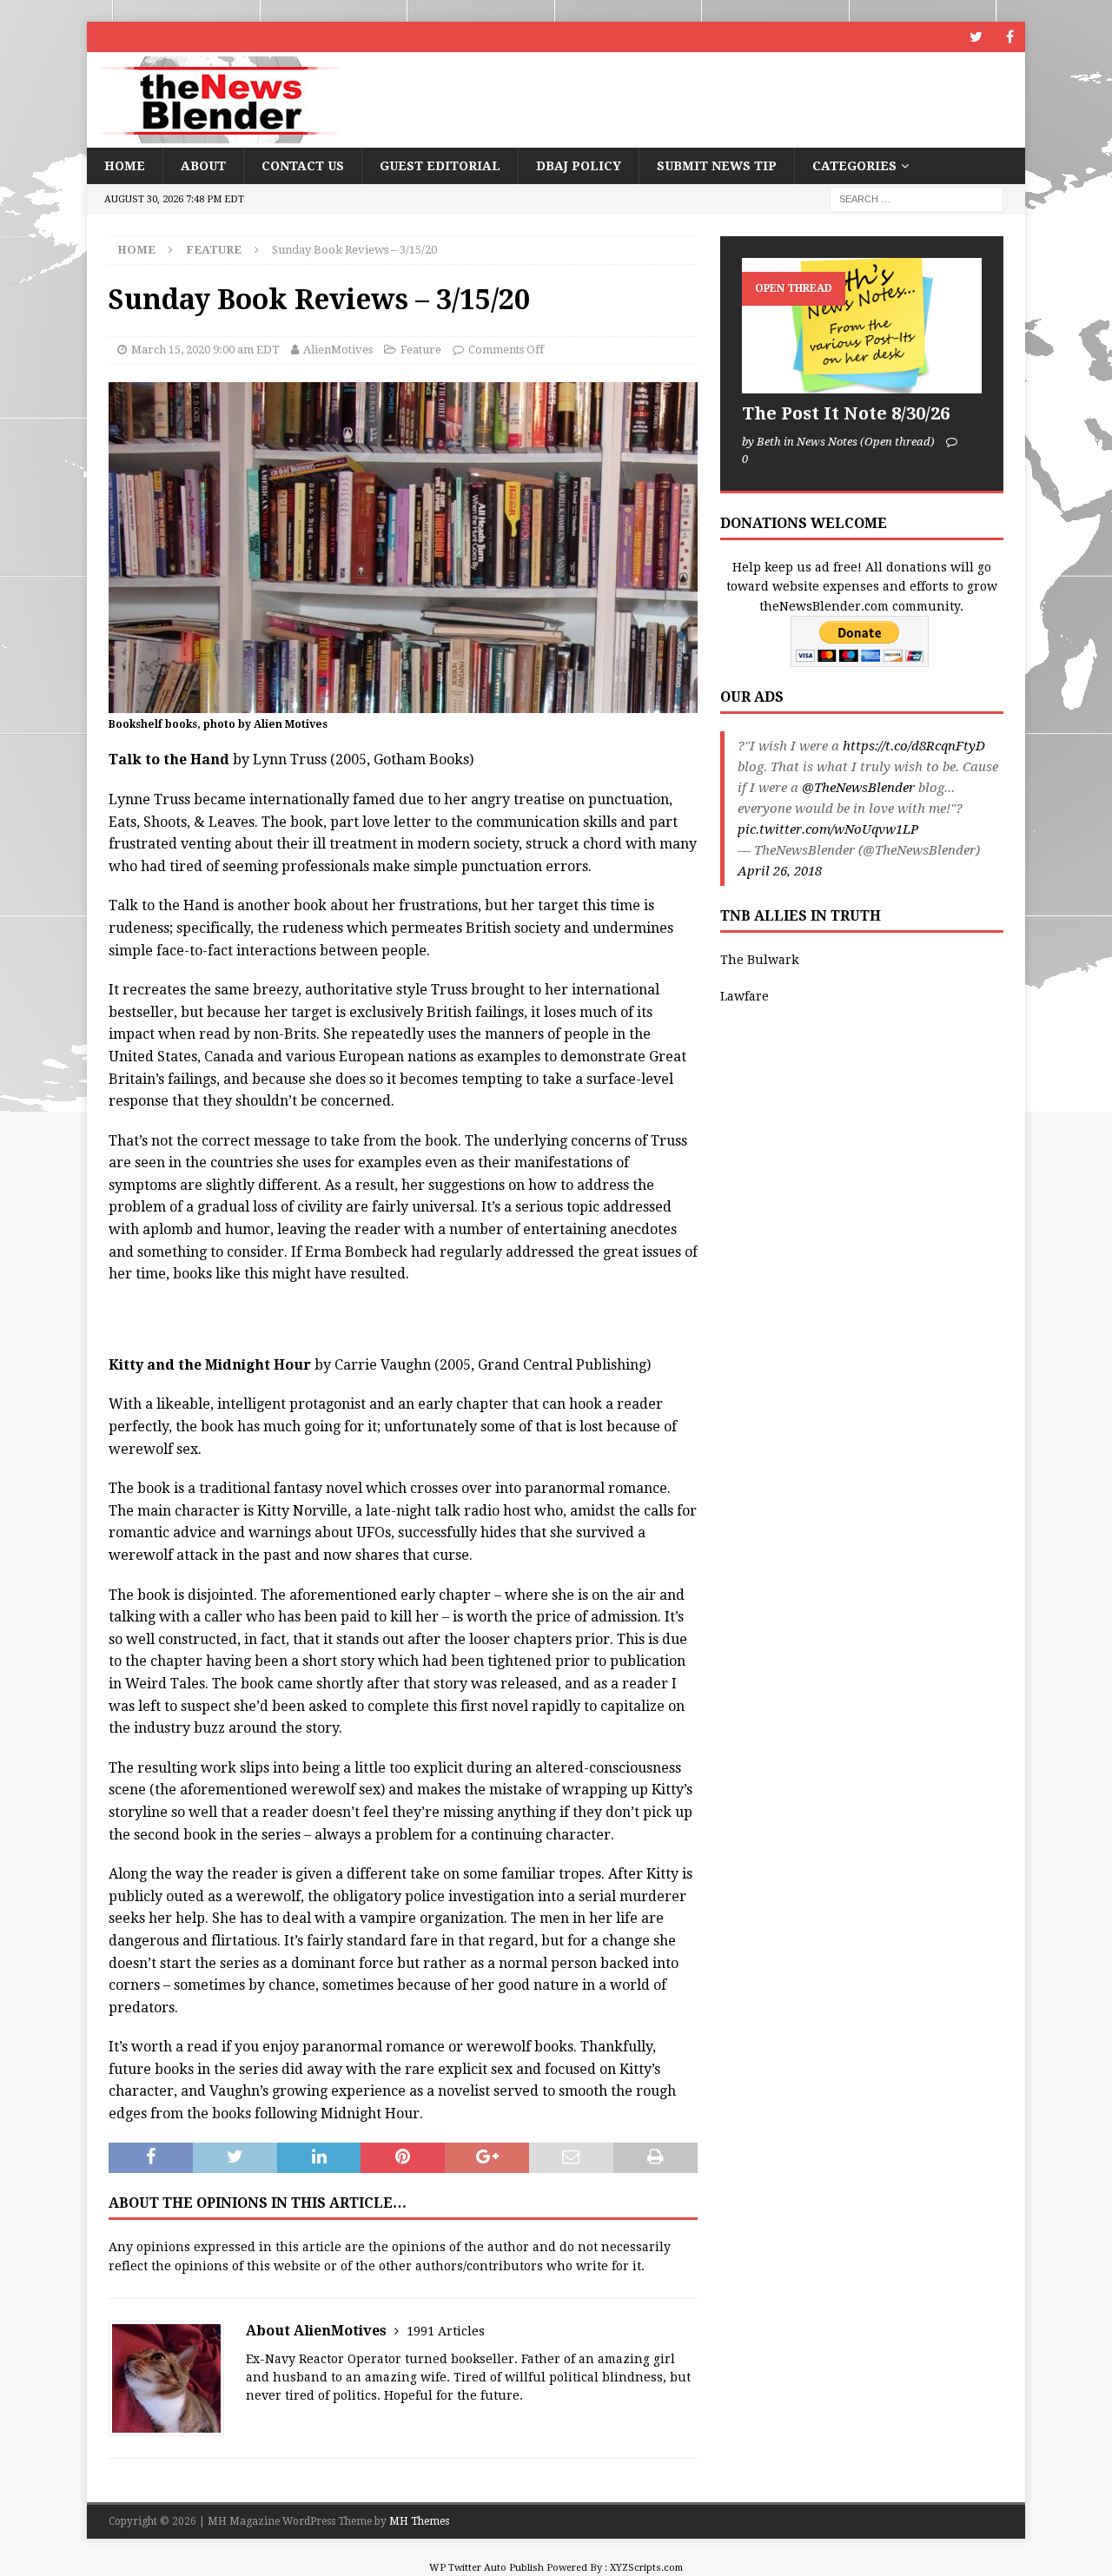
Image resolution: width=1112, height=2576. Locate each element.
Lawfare (745, 996)
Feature (421, 350)
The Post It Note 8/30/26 (846, 413)
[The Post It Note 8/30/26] (862, 325)
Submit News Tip (717, 166)
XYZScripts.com (646, 2568)
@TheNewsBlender (858, 788)
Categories (854, 166)
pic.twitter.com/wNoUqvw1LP (828, 829)
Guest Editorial (440, 166)
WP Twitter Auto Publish (486, 2568)
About (203, 166)
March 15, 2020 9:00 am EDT (205, 350)
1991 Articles (446, 2331)
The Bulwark (759, 960)
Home (125, 166)
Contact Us (303, 166)
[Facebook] (1010, 37)
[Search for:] (917, 199)
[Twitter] (976, 37)
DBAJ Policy (579, 166)
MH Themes (419, 2521)
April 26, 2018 (780, 871)
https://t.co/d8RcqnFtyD (914, 746)
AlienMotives (338, 350)
